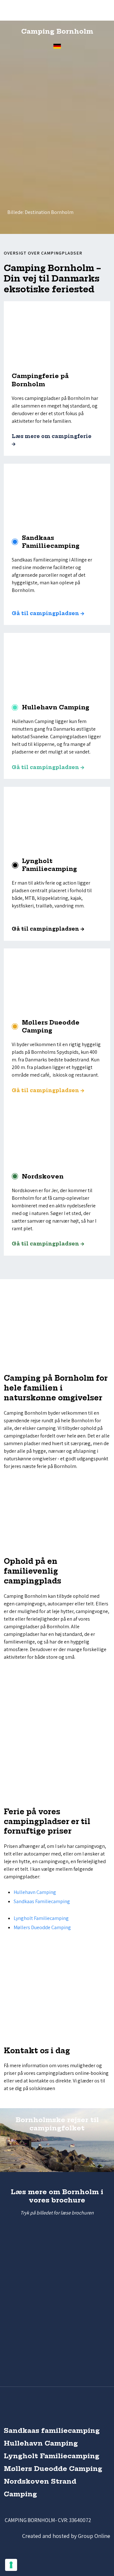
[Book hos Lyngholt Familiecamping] (19, 143)
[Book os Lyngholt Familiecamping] (37, 151)
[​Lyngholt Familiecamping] (57, 818)
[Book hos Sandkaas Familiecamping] (43, 151)
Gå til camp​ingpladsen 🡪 (48, 1244)
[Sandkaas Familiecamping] (57, 495)
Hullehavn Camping (35, 1892)
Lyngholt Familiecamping (41, 1918)
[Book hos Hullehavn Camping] (74, 176)
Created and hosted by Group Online (66, 2536)
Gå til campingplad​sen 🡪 (48, 767)
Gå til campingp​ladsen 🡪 (48, 613)
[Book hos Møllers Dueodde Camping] (68, 199)
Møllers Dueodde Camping (42, 1927)
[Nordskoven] (57, 1133)
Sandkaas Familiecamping (42, 1901)
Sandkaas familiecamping (52, 2430)
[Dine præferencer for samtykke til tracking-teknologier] (11, 2565)
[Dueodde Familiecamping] (57, 979)
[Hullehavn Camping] (57, 664)
